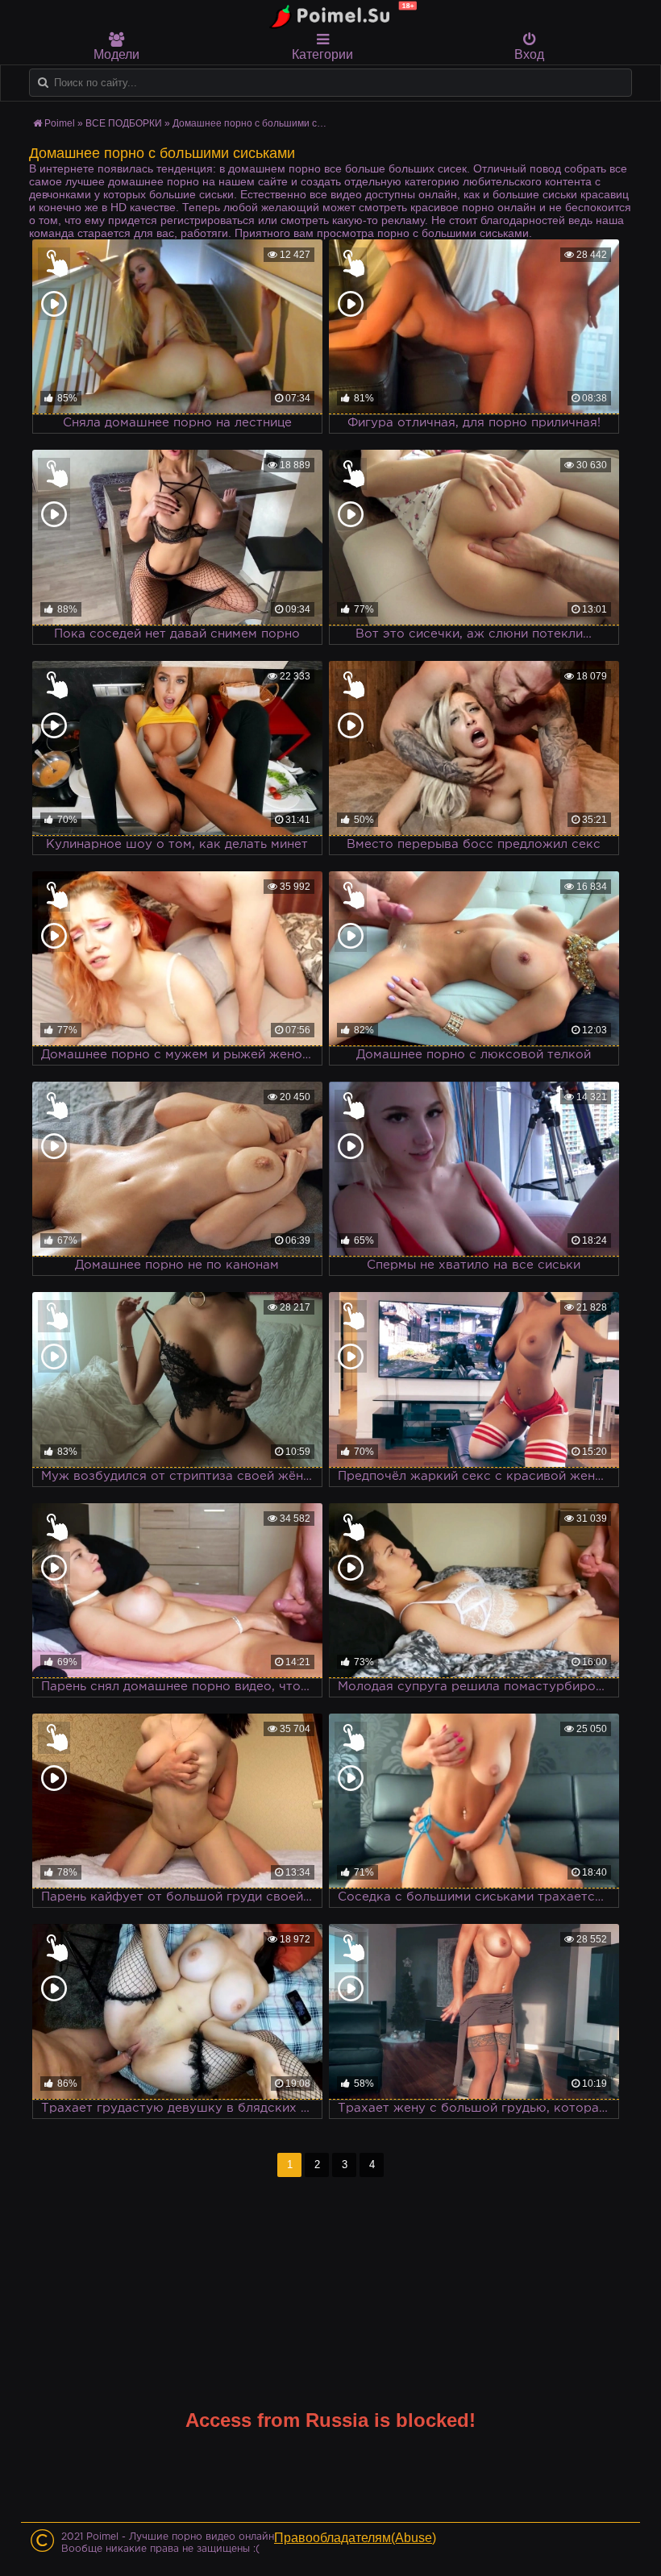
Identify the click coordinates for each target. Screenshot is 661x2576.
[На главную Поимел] (339, 15)
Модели (116, 54)
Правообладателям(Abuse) (355, 2538)
